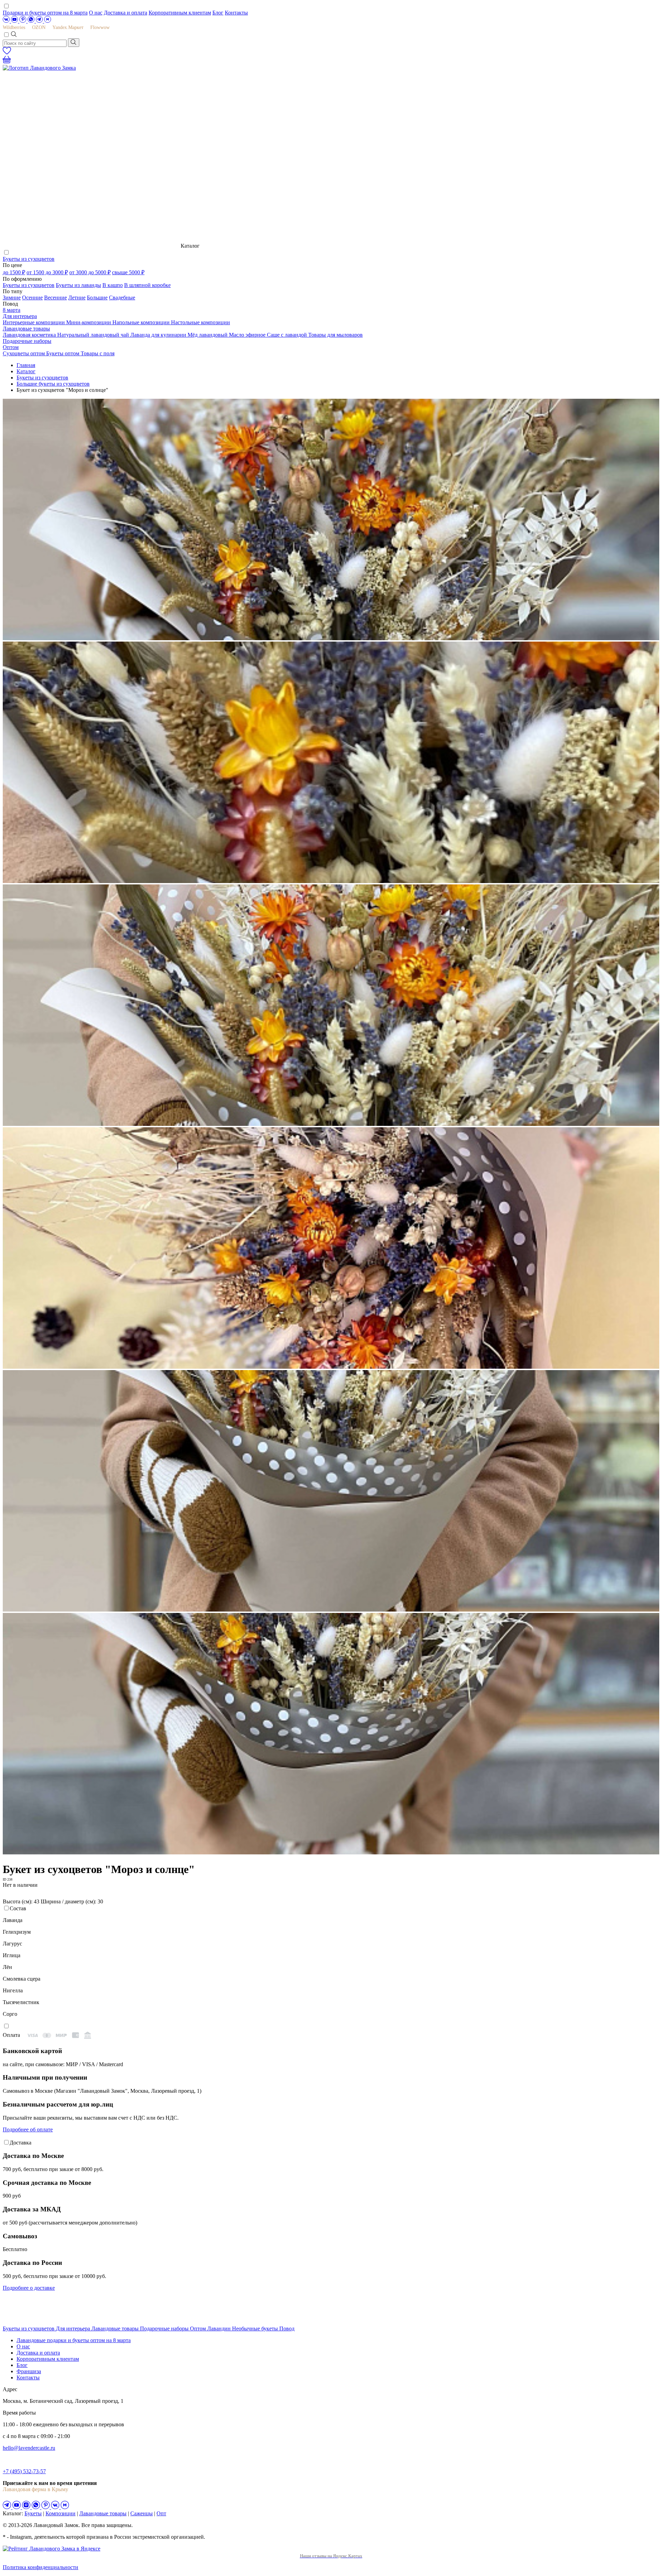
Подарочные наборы (27, 341)
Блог (218, 13)
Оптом (11, 347)
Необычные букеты (256, 2329)
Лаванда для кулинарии (159, 335)
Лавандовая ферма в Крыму (36, 2489)
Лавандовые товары (26, 329)
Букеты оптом (63, 353)
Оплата (11, 2035)
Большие (97, 298)
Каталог (26, 371)
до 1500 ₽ (14, 272)
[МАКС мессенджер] (65, 2507)
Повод (287, 2329)
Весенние (56, 298)
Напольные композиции (142, 322)
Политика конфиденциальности (41, 2567)
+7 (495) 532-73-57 (24, 2471)
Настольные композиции (200, 322)
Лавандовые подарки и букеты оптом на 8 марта (74, 2340)
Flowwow (100, 27)
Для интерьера (20, 316)
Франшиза (29, 2371)
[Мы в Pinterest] (23, 21)
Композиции (61, 2513)
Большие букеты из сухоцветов (53, 384)
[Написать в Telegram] (40, 21)
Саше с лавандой (288, 335)
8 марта (12, 310)
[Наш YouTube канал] (15, 21)
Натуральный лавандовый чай (94, 335)
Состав (18, 1908)
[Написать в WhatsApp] (32, 21)
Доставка (21, 2143)
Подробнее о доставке (29, 2288)
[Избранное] (7, 53)
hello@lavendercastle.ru (29, 2448)
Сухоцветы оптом (24, 353)
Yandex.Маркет (68, 27)
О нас (96, 13)
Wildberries (14, 27)
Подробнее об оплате (28, 2129)
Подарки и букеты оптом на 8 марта (45, 13)
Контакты (236, 13)
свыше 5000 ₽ (128, 272)
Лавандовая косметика (30, 335)
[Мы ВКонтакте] (7, 21)
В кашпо (113, 285)
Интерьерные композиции (34, 322)
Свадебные (122, 298)
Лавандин (220, 2329)
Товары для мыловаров (335, 335)
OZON (39, 27)
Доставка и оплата (126, 13)
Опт (161, 2513)
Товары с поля (98, 353)
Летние (77, 298)
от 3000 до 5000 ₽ (90, 272)
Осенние (32, 298)
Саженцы (142, 2513)
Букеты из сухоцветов (29, 259)
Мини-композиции (89, 322)
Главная (26, 365)
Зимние (12, 298)
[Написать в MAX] (48, 21)
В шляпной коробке (147, 285)
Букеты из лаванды (78, 285)
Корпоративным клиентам (180, 13)
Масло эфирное (248, 335)
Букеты (33, 2513)
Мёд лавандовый (208, 335)
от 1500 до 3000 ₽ (47, 272)
